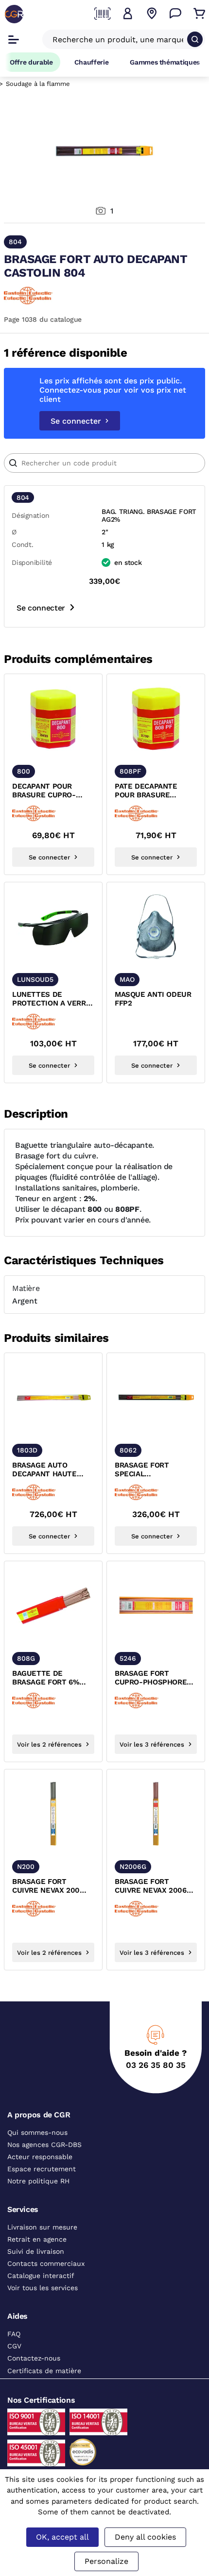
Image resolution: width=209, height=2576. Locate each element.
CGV (14, 2346)
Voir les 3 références (152, 1744)
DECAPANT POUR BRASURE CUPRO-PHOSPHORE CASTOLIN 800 (53, 791)
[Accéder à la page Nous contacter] (175, 14)
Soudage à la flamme (38, 84)
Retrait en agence (37, 2239)
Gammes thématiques (165, 62)
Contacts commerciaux (46, 2263)
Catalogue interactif (41, 2276)
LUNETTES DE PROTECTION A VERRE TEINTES (51, 999)
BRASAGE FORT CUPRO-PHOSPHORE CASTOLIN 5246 (151, 1678)
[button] (128, 14)
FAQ (14, 2334)
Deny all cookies (145, 2537)
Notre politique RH (38, 2181)
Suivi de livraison (36, 2251)
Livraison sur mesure (42, 2227)
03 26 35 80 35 (156, 2065)
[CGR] (14, 14)
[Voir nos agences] (152, 14)
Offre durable (31, 62)
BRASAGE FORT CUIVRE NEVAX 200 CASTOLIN (46, 1886)
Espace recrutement (42, 2169)
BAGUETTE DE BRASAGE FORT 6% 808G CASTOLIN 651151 (52, 1678)
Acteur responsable (40, 2157)
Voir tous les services (43, 2288)
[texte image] (53, 718)
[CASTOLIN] (28, 296)
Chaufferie (92, 62)
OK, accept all (62, 2537)
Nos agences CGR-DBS (44, 2145)
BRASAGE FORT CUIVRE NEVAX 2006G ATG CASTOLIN (153, 1886)
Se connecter (76, 421)
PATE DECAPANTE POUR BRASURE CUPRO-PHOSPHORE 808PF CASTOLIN (151, 791)
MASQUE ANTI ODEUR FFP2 (153, 999)
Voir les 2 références (49, 1744)
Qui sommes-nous (37, 2132)
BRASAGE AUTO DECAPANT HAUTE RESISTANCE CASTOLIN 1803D (53, 1470)
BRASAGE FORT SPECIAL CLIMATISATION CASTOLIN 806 (142, 1470)
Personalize (106, 2561)
